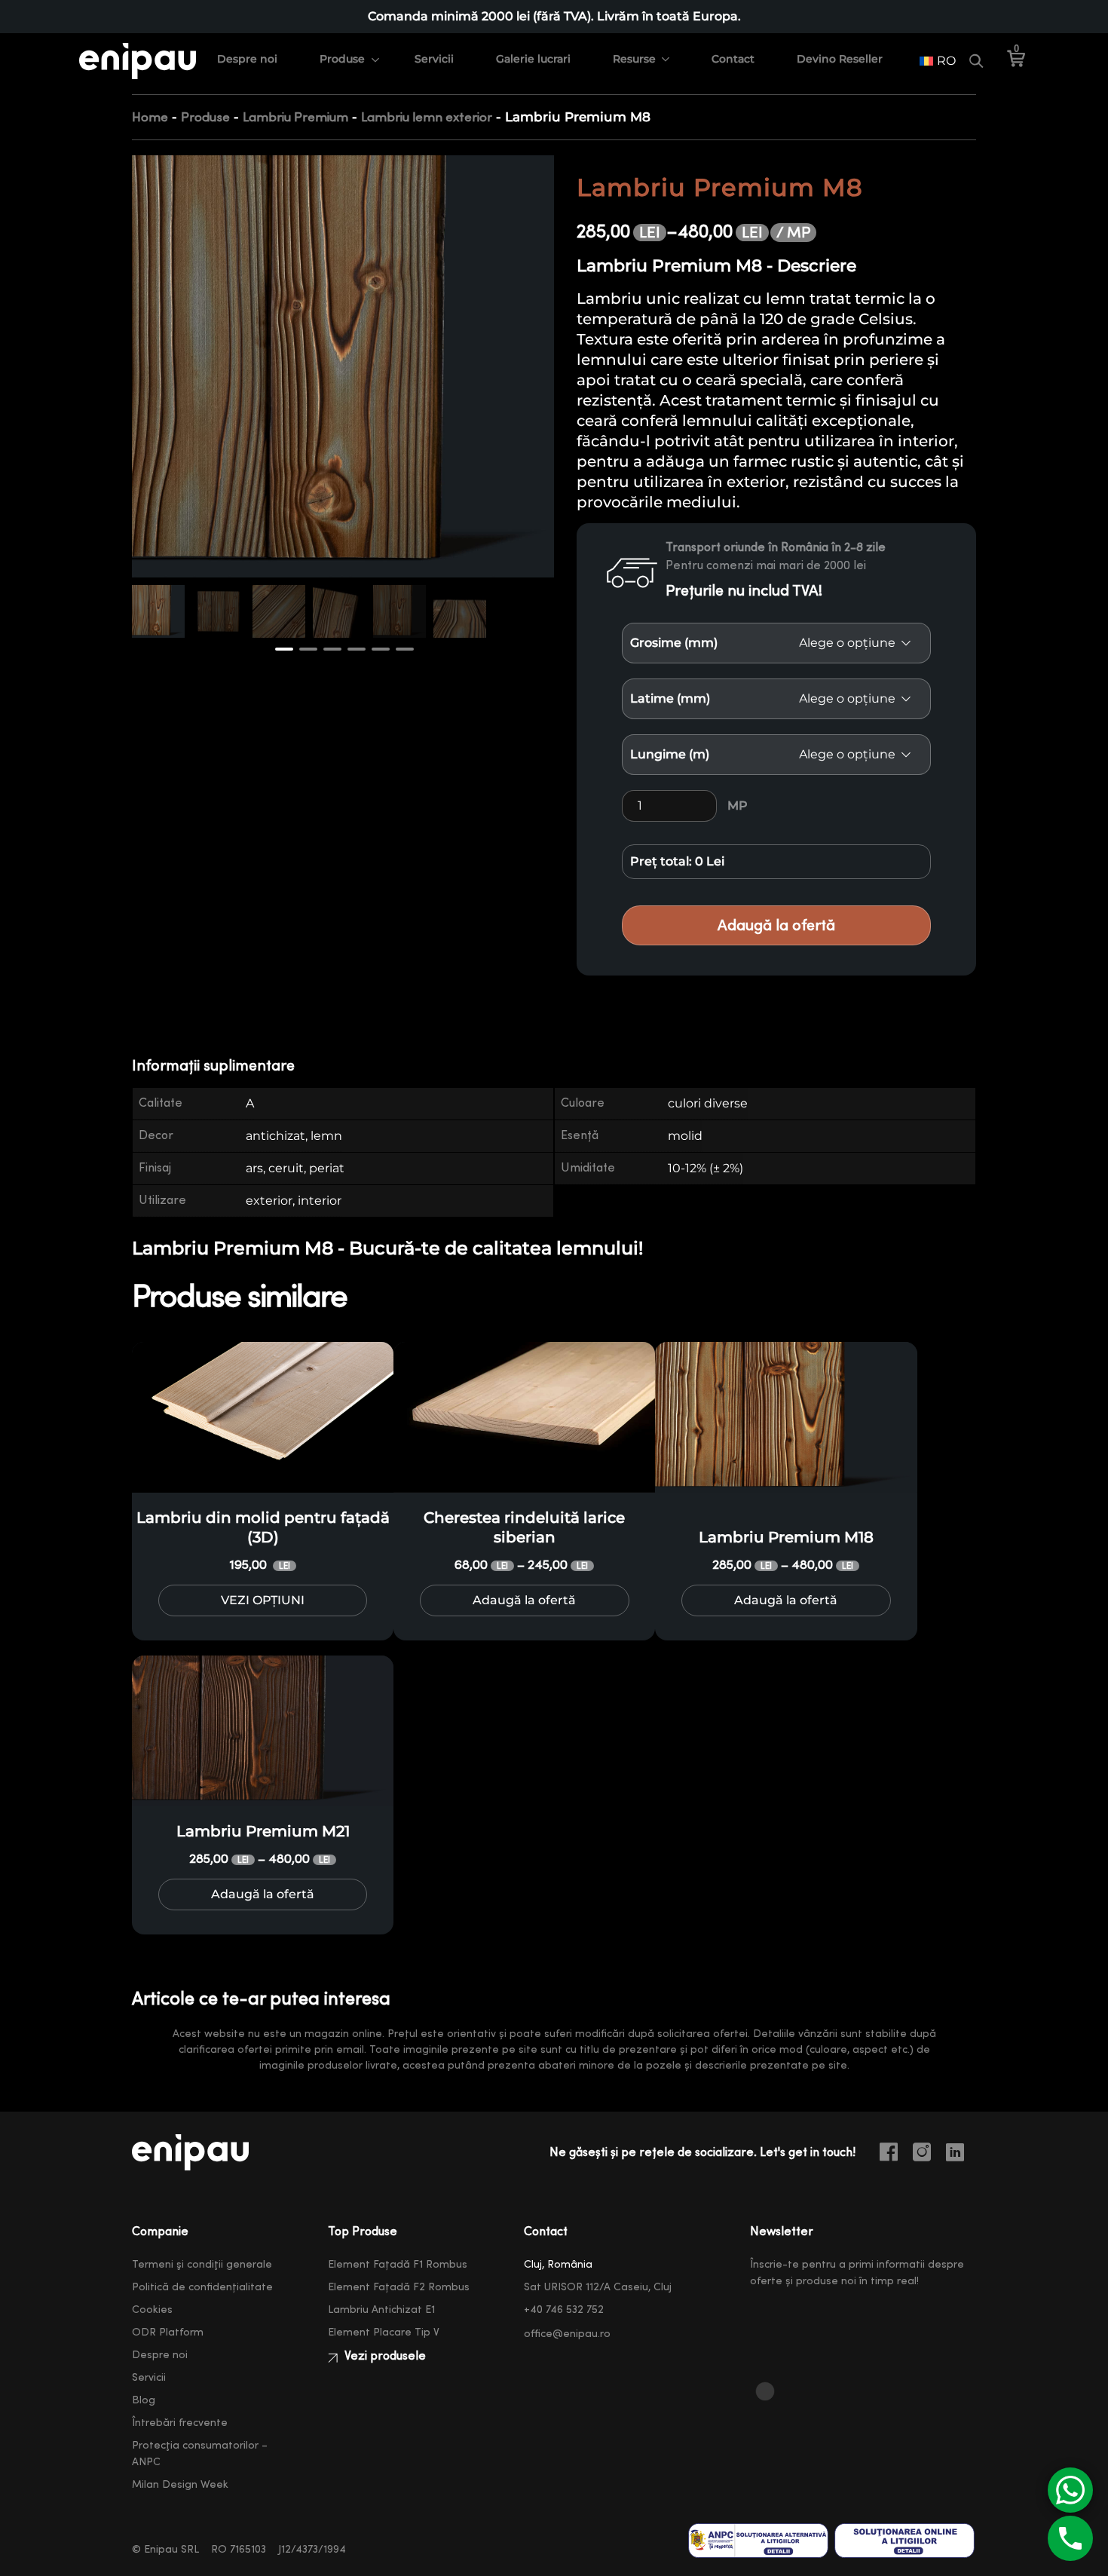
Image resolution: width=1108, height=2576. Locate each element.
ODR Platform (168, 2332)
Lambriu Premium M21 (263, 1831)
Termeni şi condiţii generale (202, 2265)
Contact (733, 59)
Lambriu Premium (295, 117)
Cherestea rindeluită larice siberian (524, 1527)
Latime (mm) (670, 698)
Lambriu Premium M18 (786, 1537)
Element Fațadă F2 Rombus (399, 2287)
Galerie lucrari (533, 59)
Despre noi (247, 59)
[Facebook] (895, 2155)
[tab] (223, 1066)
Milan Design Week (180, 2485)
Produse (342, 59)
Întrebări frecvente (180, 2423)
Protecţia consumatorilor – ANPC (200, 2454)
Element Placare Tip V (384, 2332)
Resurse (634, 59)
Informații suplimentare (213, 1066)
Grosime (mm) (674, 643)
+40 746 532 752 (564, 2310)
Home (150, 117)
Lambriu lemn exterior (427, 117)
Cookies (152, 2310)
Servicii (434, 59)
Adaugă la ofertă (776, 925)
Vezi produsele (384, 2356)
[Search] (976, 61)
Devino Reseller (840, 59)
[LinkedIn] (961, 2155)
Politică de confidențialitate (202, 2287)
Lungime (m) (670, 754)
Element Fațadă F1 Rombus (398, 2265)
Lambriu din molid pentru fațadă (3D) (263, 1527)
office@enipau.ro (567, 2334)
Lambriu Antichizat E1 (381, 2310)
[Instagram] (928, 2155)
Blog (144, 2400)
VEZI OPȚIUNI (263, 1600)
